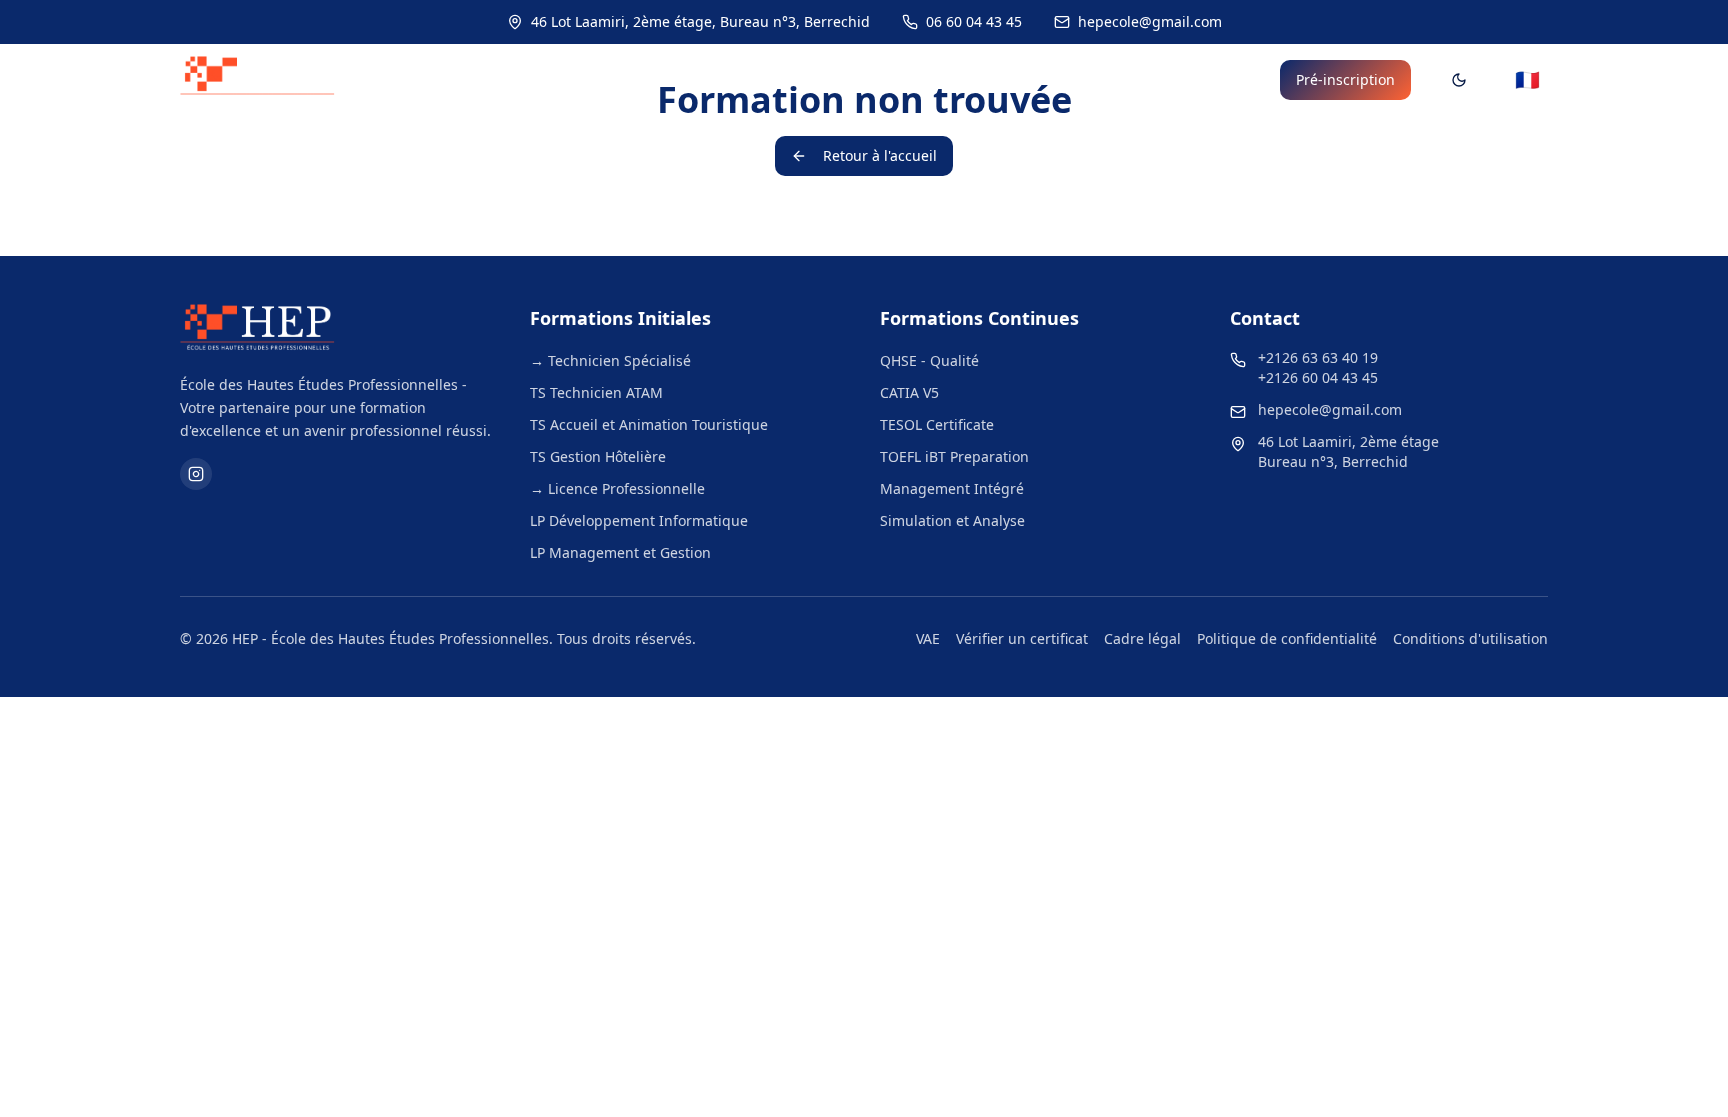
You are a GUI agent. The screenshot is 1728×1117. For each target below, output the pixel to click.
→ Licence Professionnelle (617, 488)
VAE (928, 638)
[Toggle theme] (1459, 80)
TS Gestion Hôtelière (598, 456)
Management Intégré (952, 488)
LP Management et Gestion (620, 552)
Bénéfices (1211, 80)
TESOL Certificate (937, 424)
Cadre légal (1142, 638)
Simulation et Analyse (952, 520)
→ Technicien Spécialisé (610, 360)
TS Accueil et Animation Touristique (649, 424)
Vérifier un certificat (1022, 638)
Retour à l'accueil (880, 155)
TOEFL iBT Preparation (954, 456)
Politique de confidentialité (1287, 638)
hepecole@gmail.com (1330, 409)
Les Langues (976, 80)
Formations (834, 80)
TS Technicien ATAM (596, 392)
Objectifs (1109, 80)
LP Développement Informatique (639, 520)
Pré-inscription (1345, 79)
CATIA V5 (909, 392)
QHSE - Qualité (929, 360)
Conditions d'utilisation (1470, 638)
